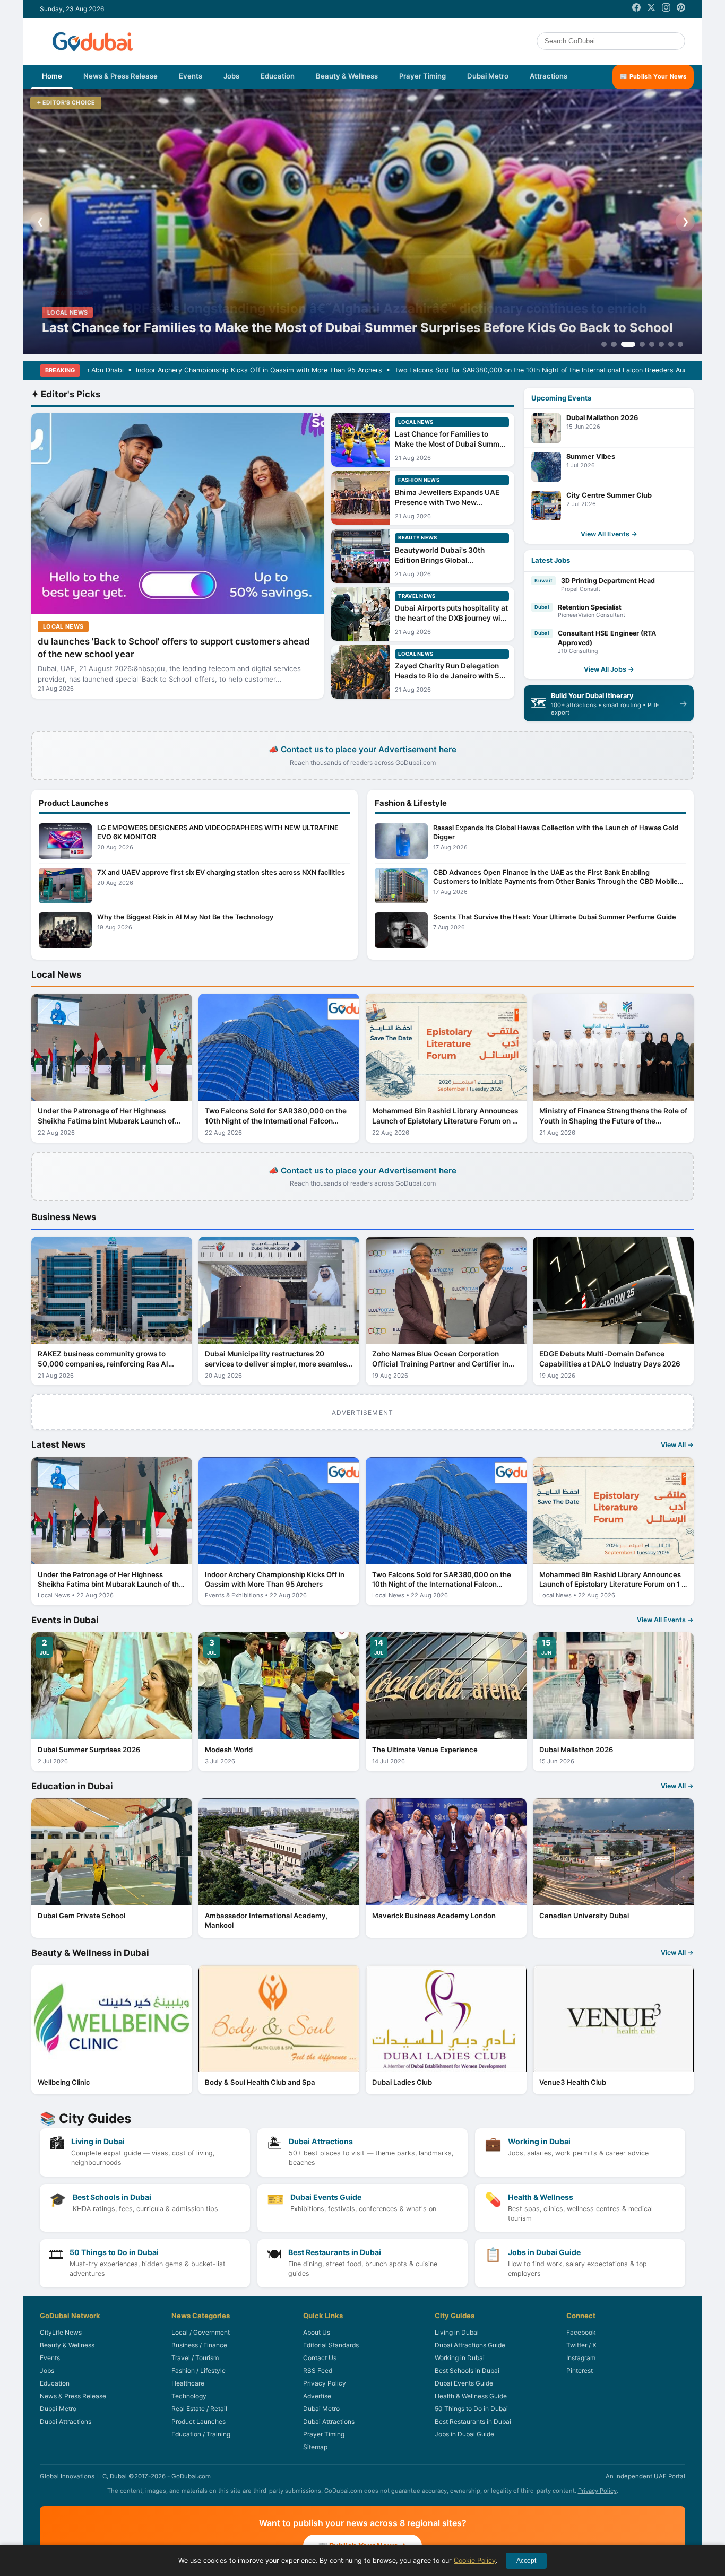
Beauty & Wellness (347, 76)
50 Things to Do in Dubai (471, 2409)
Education (278, 76)
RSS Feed (318, 2370)
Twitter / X (581, 2345)
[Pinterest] (681, 9)
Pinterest (580, 2370)
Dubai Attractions (66, 2421)
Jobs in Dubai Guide (464, 2434)
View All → (677, 1445)
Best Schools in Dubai (467, 2370)
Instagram (581, 2358)
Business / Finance (199, 2345)
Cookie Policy (475, 2560)
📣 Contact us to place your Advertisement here (362, 755)
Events (191, 76)
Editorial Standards (331, 2345)
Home (52, 76)
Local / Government (201, 2332)
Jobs (231, 76)
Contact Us (320, 2358)
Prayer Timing (422, 76)
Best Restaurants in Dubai (473, 2421)
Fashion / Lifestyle (198, 2370)
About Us (317, 2332)
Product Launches (198, 2421)
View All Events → (609, 534)
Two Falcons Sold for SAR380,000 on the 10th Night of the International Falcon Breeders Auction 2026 (421, 370)
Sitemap (315, 2447)
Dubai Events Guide (464, 2383)
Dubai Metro (488, 76)
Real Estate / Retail (199, 2409)
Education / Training (201, 2434)
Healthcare (188, 2383)
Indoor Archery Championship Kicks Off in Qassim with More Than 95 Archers (124, 370)
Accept (526, 2561)
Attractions (549, 76)
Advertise (317, 2396)
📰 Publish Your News (653, 76)
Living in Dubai (457, 2332)
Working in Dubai (460, 2358)
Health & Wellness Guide (471, 2396)
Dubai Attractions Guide (470, 2345)
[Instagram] (666, 9)
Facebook (581, 2332)
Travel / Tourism (195, 2358)
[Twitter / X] (651, 9)
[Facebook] (636, 9)
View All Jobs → (609, 669)
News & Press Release (120, 76)
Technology (189, 2396)
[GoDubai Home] (93, 41)
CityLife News (61, 2332)
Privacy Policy (325, 2383)
